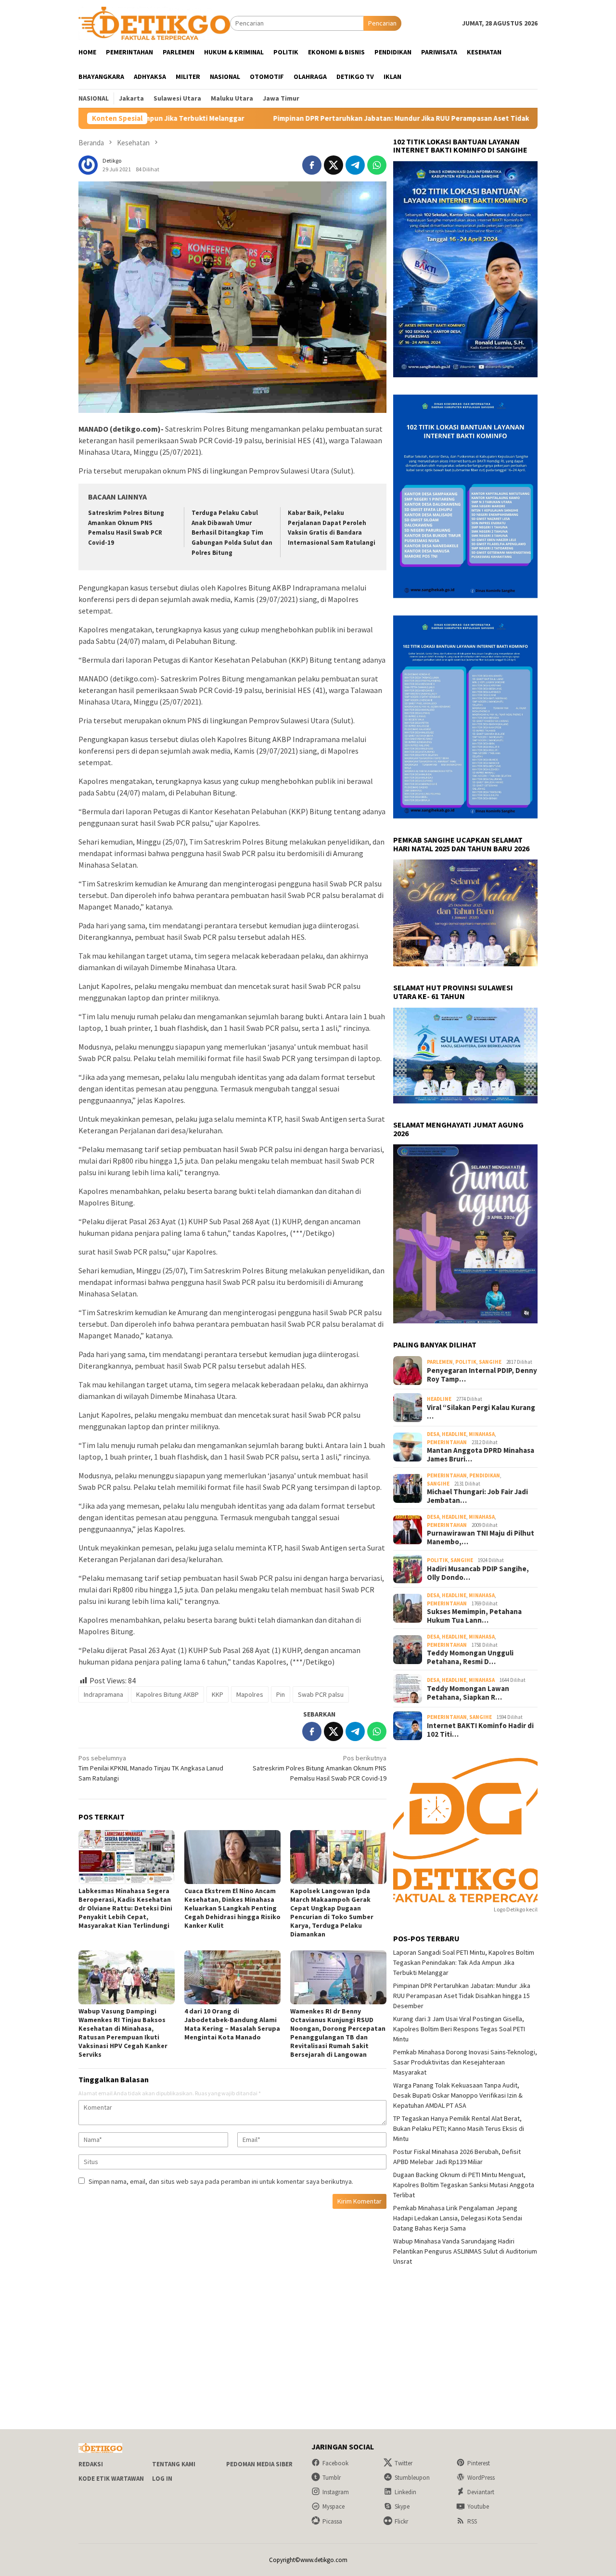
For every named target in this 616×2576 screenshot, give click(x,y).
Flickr (401, 2521)
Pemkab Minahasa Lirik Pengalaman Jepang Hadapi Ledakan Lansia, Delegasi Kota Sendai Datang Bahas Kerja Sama (458, 2218)
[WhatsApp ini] (377, 165)
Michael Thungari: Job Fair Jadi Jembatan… (477, 1496)
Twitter (404, 2463)
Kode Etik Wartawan (111, 2479)
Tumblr (332, 2478)
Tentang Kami (174, 2464)
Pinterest (479, 2463)
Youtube (478, 2506)
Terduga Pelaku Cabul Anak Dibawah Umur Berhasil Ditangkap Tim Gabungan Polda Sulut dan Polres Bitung (232, 533)
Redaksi (91, 2464)
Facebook (335, 2463)
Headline (439, 1399)
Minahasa (482, 1434)
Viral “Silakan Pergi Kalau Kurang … (481, 1412)
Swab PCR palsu (321, 1694)
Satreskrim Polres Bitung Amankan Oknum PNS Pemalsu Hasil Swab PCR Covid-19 (320, 1768)
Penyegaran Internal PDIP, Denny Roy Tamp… (482, 1375)
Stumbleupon (412, 2478)
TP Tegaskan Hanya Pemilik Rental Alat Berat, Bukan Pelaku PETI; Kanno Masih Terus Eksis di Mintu (459, 2128)
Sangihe (490, 1362)
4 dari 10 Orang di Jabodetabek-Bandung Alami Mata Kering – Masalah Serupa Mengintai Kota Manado (232, 2024)
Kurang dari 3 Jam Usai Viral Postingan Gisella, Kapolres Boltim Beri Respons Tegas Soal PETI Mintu (459, 2029)
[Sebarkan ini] (312, 165)
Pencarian (382, 23)
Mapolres (250, 1694)
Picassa (332, 2521)
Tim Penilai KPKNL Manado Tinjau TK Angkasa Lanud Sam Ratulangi (151, 1768)
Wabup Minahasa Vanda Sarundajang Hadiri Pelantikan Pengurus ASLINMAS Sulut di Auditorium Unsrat (465, 2251)
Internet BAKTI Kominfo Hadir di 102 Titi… (480, 1730)
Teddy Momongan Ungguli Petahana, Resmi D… (470, 1657)
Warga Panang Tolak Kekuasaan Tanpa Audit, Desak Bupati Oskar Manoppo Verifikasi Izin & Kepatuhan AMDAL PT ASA (458, 2095)
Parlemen (440, 1362)
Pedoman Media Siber (259, 2464)
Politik (466, 1362)
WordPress (481, 2478)
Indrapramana (103, 1694)
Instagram (336, 2492)
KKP (218, 1694)
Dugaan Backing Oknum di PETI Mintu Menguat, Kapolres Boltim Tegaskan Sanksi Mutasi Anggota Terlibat (464, 2185)
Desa (433, 1434)
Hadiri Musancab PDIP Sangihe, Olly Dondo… (478, 1573)
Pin (281, 1694)
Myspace (334, 2506)
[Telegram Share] (355, 165)
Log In (162, 2479)
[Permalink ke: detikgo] (88, 165)
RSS (472, 2521)
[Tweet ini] (334, 165)
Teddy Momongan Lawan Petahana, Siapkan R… (468, 1693)
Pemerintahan (447, 1442)
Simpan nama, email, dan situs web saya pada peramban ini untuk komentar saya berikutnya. (221, 2181)
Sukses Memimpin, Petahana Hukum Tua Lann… (474, 1616)
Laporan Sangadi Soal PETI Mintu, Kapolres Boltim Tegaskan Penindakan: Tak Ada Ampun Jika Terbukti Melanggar (464, 1962)
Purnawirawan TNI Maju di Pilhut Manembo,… (481, 1538)
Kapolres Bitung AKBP (167, 1694)
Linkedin (405, 2492)
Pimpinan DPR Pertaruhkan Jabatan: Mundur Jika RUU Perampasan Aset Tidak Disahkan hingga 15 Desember (345, 118)
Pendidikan (485, 1475)
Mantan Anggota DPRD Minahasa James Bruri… (481, 1455)
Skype (402, 2506)
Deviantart (481, 2492)
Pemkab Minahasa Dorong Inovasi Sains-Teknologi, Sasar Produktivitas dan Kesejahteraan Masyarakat (465, 2062)
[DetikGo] (154, 23)
